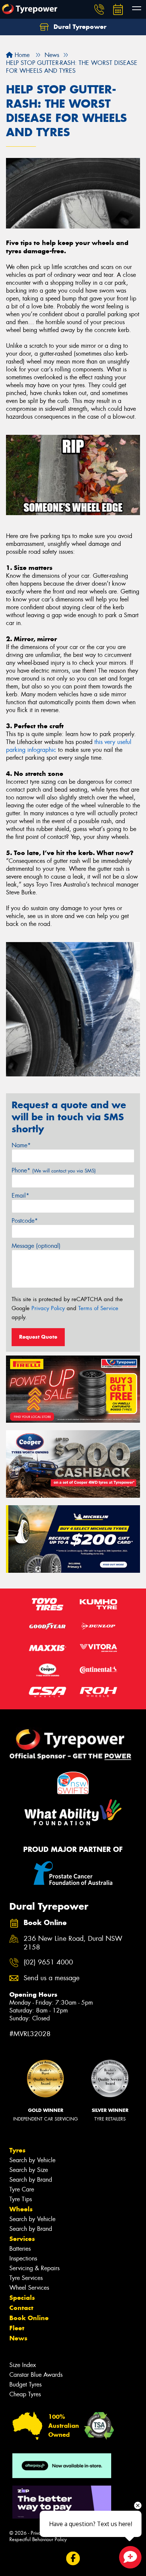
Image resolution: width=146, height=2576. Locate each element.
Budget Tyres (25, 2384)
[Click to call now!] (99, 9)
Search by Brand (31, 2180)
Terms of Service (98, 1308)
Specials (22, 2298)
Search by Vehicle (32, 2160)
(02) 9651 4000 (48, 1962)
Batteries (20, 2249)
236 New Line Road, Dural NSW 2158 (73, 1943)
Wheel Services (29, 2288)
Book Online (29, 2318)
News (18, 2338)
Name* (21, 1145)
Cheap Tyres (25, 2394)
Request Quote (38, 1337)
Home (21, 55)
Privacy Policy (48, 1308)
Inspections (23, 2258)
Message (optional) (36, 1246)
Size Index (23, 2365)
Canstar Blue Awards (36, 2375)
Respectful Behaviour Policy (38, 2539)
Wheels (21, 2209)
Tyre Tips (21, 2199)
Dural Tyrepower (79, 27)
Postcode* (25, 1221)
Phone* (54, 1170)
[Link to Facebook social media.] (73, 2559)
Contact (21, 2308)
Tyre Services (26, 2278)
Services (22, 2239)
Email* (20, 1196)
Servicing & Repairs (34, 2268)
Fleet (17, 2328)
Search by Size (29, 2170)
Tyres (17, 2150)
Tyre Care (22, 2189)
